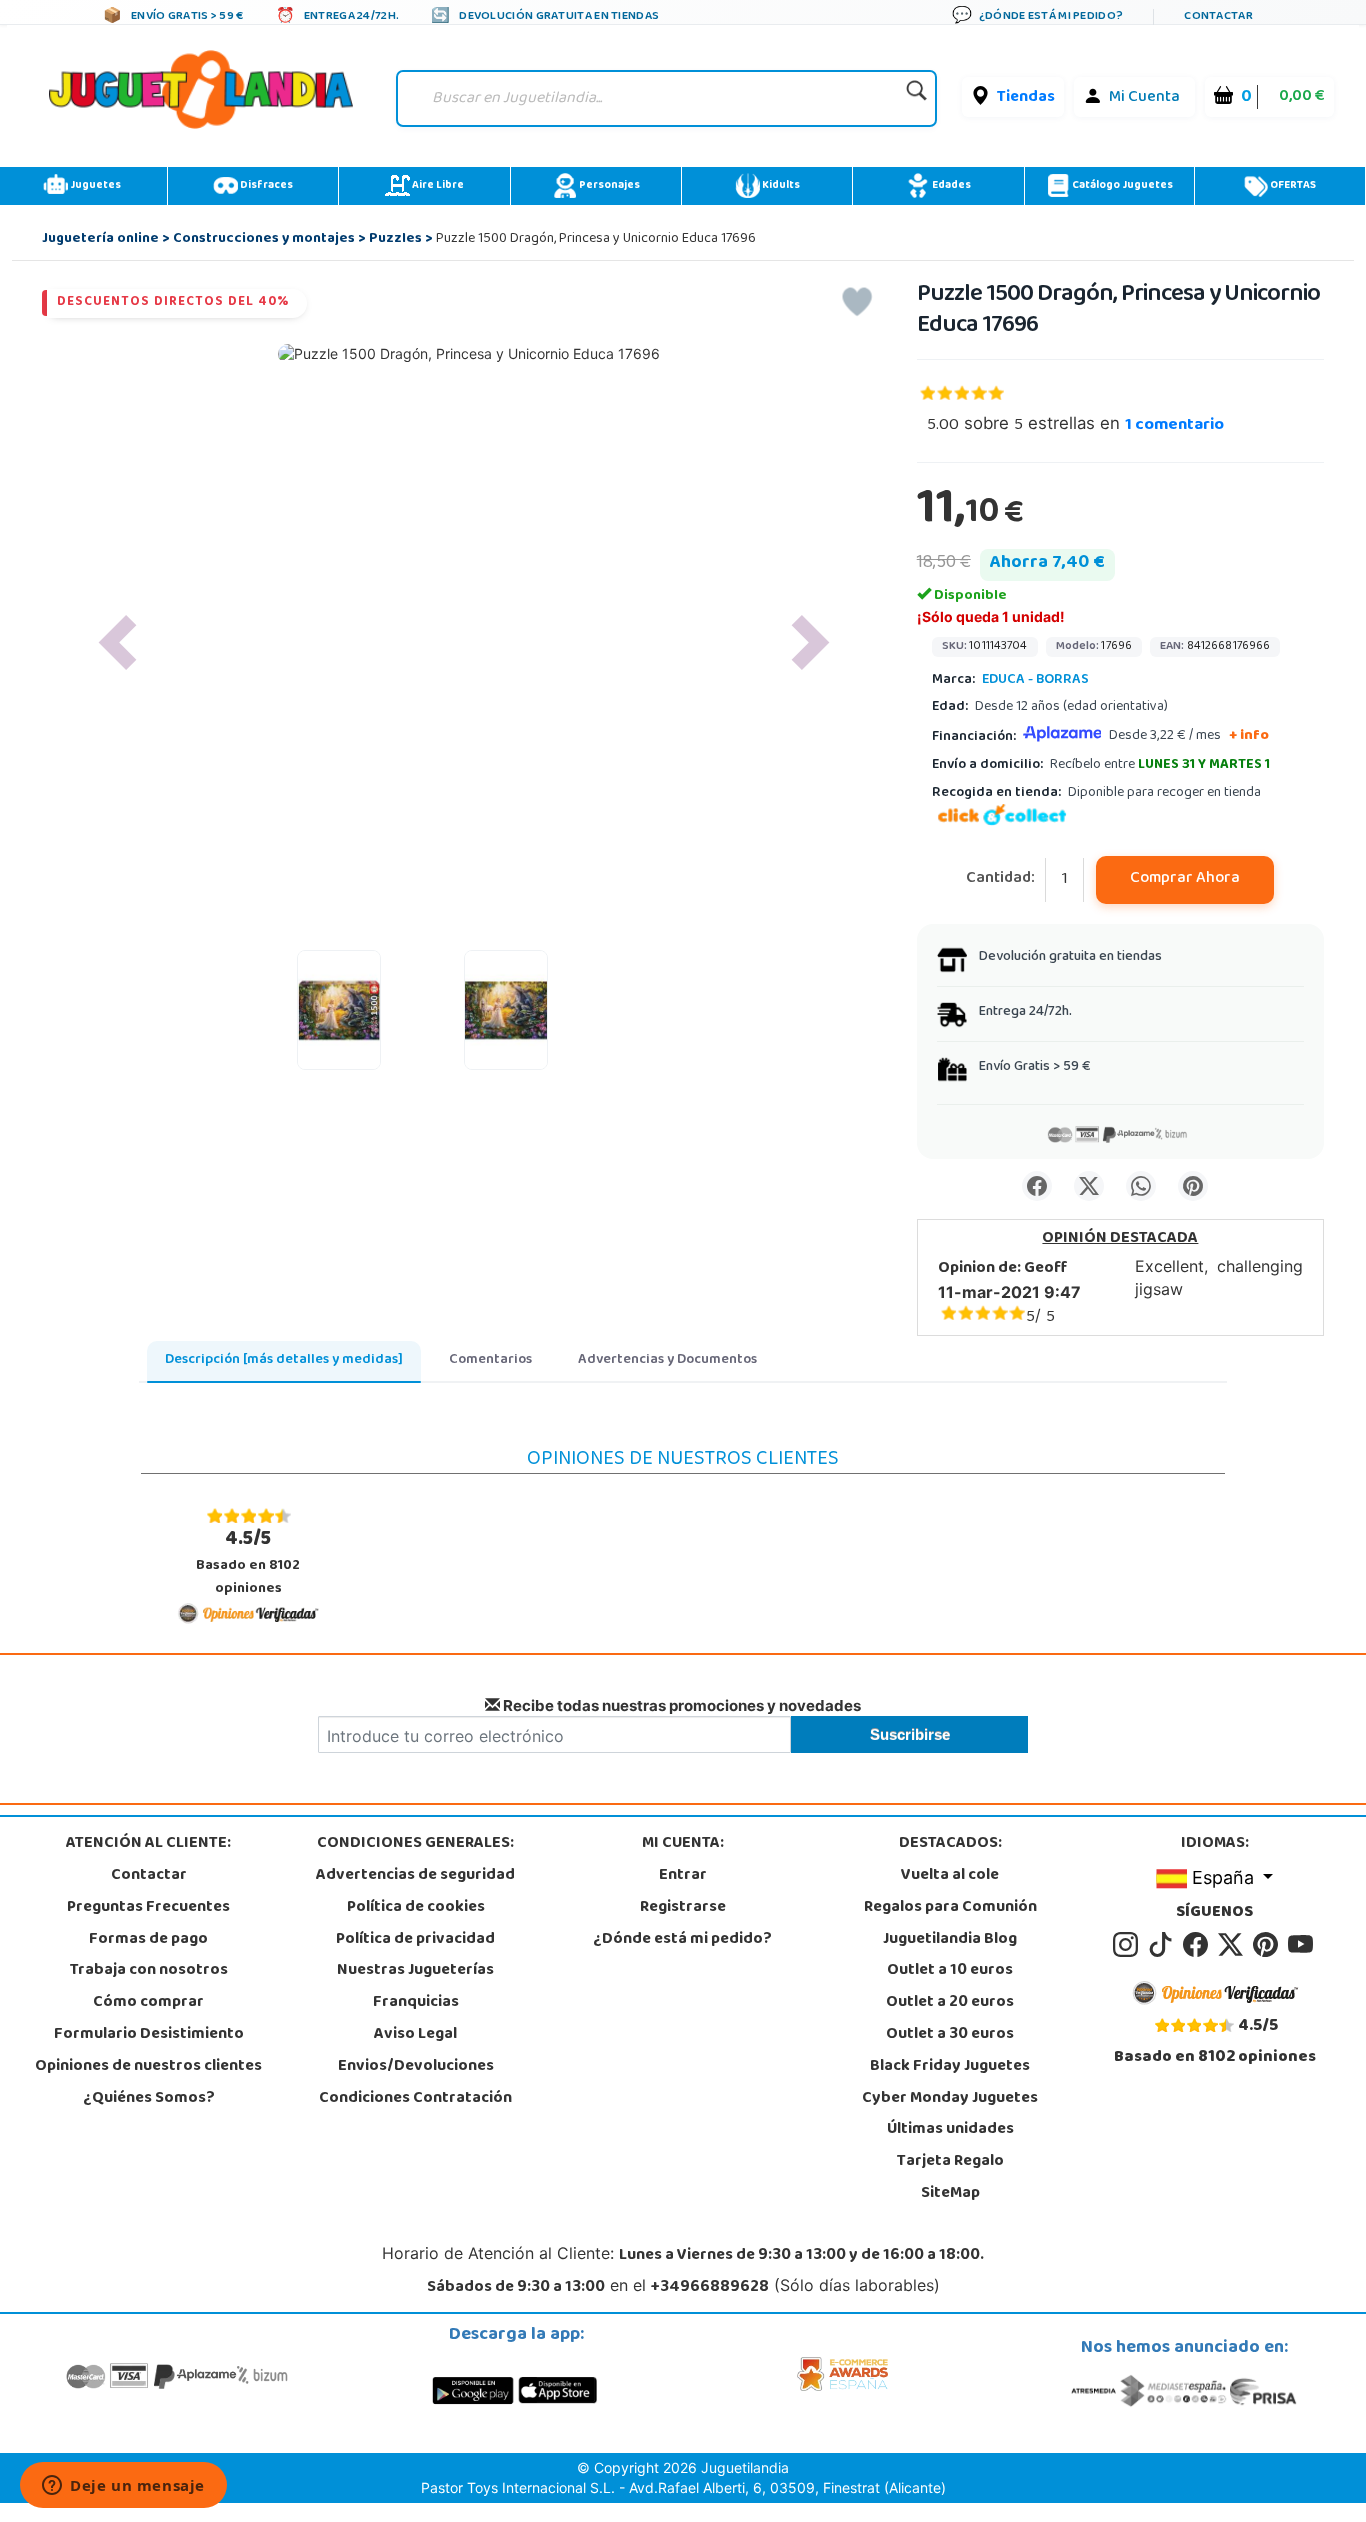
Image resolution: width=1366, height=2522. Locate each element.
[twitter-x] (1233, 1945)
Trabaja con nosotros (149, 1971)
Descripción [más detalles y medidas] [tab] (284, 1360)
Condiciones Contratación (415, 2099)
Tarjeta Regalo (950, 2162)
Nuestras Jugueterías (415, 1971)
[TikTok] (1163, 1945)
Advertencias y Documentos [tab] (667, 1360)
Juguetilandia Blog (950, 1940)
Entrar (683, 1876)
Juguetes (94, 186)
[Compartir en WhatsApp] (1141, 1186)
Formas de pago (148, 1940)
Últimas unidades (950, 2130)
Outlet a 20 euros (950, 2003)
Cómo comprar (148, 2003)
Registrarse (683, 1908)
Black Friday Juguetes (950, 2067)
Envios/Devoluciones (416, 2067)
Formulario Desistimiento (149, 2035)
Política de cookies (416, 1908)
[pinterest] (1268, 1945)
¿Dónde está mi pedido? (682, 1940)
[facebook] (1198, 1945)
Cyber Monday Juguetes (950, 2099)
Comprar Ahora (1185, 879)
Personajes (608, 186)
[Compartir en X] (1089, 1186)
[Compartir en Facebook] (1037, 1186)
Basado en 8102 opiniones (248, 1562)
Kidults (780, 186)
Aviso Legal (415, 2035)
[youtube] (1302, 1945)
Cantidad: (1000, 879)
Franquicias (416, 2003)
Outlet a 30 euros (950, 2035)
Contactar (149, 1876)
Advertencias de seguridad (415, 1876)
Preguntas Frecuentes (148, 1908)
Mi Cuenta (1144, 98)
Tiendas (1026, 98)
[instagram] (1128, 1945)
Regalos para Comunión (950, 1908)
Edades (950, 186)
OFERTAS (1292, 186)
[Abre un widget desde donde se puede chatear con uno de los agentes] (123, 2487)
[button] (118, 642)
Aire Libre (437, 186)
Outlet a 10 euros (950, 1971)
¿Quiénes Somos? (149, 2099)
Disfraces (265, 186)
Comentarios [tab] (490, 1360)
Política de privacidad (415, 1940)
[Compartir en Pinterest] (1193, 1186)
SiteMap (950, 2194)
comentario (1174, 426)
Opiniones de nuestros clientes (148, 2067)
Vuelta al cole (950, 1876)
